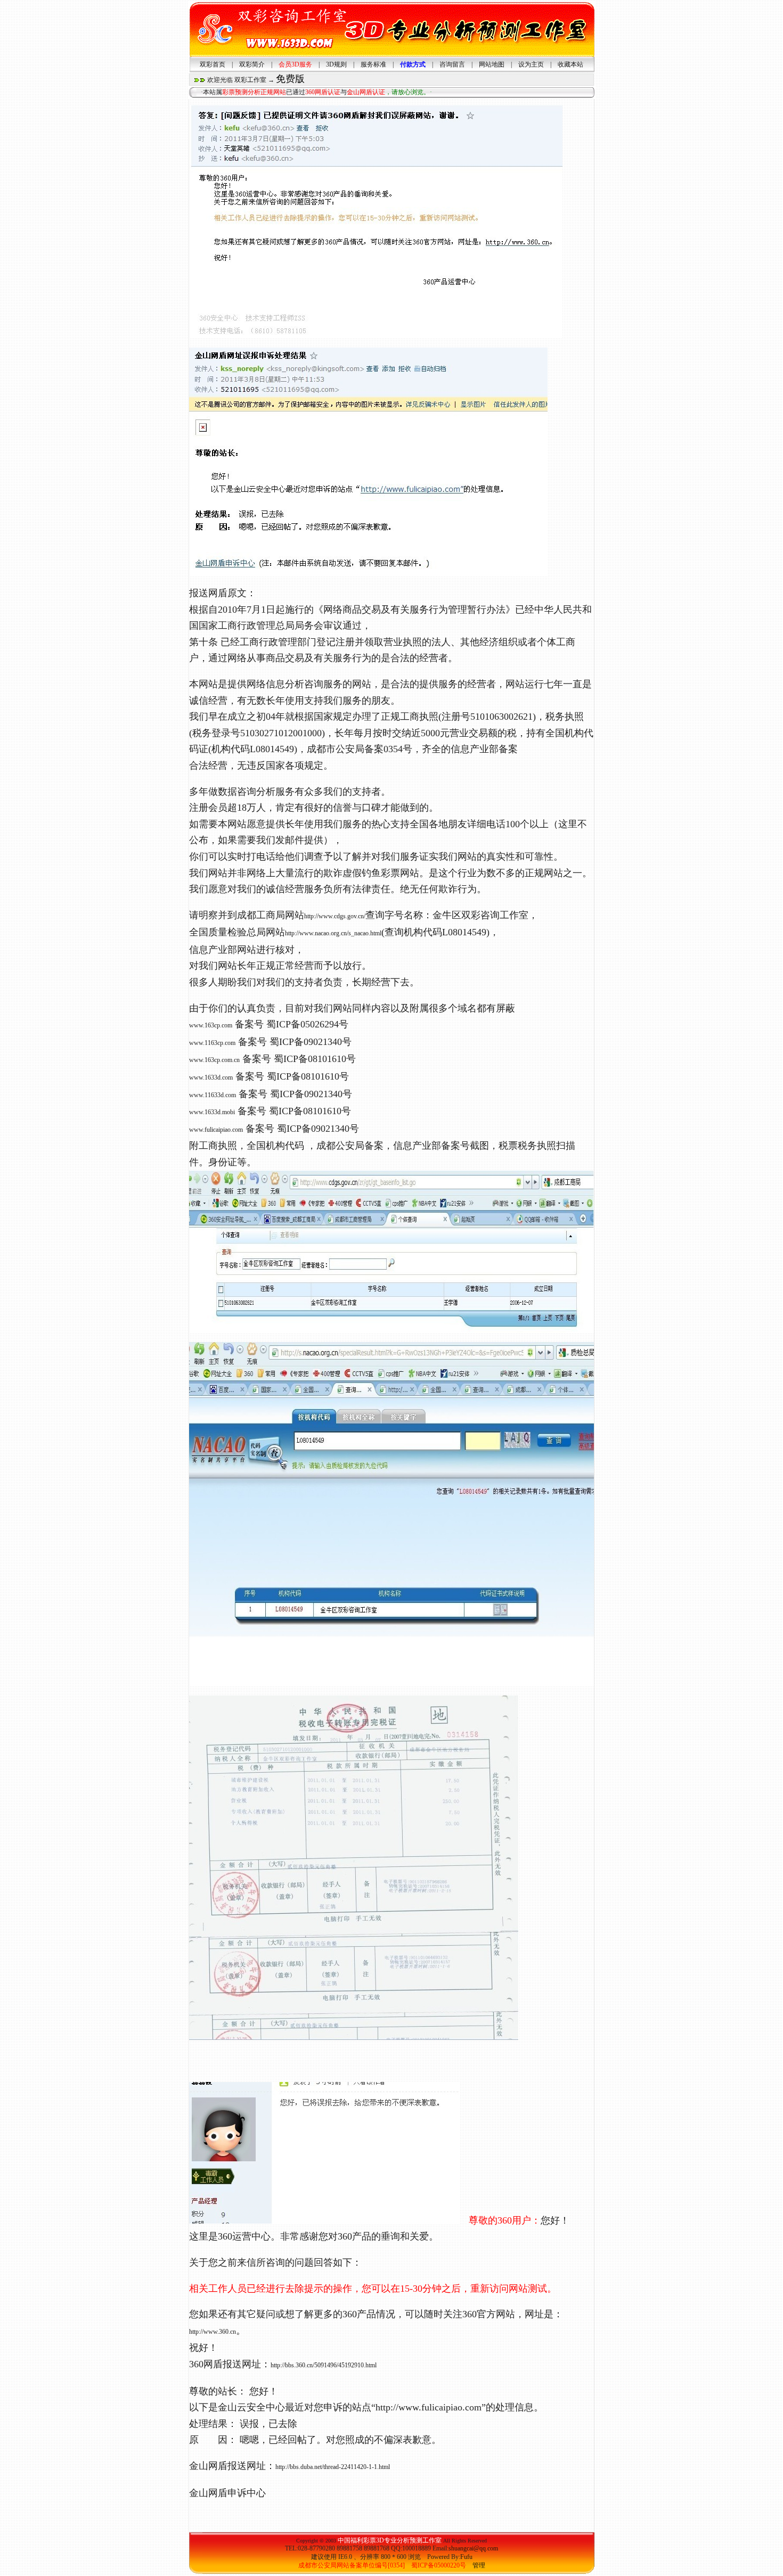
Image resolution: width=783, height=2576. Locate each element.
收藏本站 (570, 64)
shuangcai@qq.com (473, 2548)
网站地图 (492, 64)
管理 (479, 2565)
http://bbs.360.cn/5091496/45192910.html (324, 2365)
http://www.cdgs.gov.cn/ (335, 916)
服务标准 (373, 64)
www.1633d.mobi (212, 1112)
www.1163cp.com (212, 1043)
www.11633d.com (213, 1095)
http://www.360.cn (213, 2332)
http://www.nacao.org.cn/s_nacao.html (333, 933)
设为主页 (531, 64)
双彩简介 (252, 64)
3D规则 (336, 64)
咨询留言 (452, 64)
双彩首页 (213, 64)
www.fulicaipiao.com (216, 1130)
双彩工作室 (250, 80)
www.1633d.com (211, 1077)
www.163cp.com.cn (214, 1060)
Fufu (466, 2557)
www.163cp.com (211, 1025)
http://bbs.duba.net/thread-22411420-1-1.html (333, 2467)
